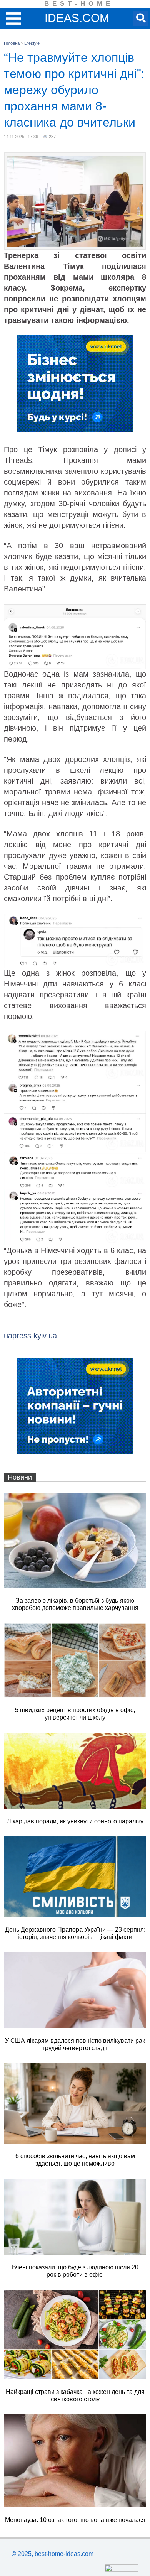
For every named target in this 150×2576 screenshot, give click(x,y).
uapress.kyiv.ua (30, 1336)
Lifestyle (32, 43)
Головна (12, 43)
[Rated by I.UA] (122, 2570)
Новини (20, 1477)
